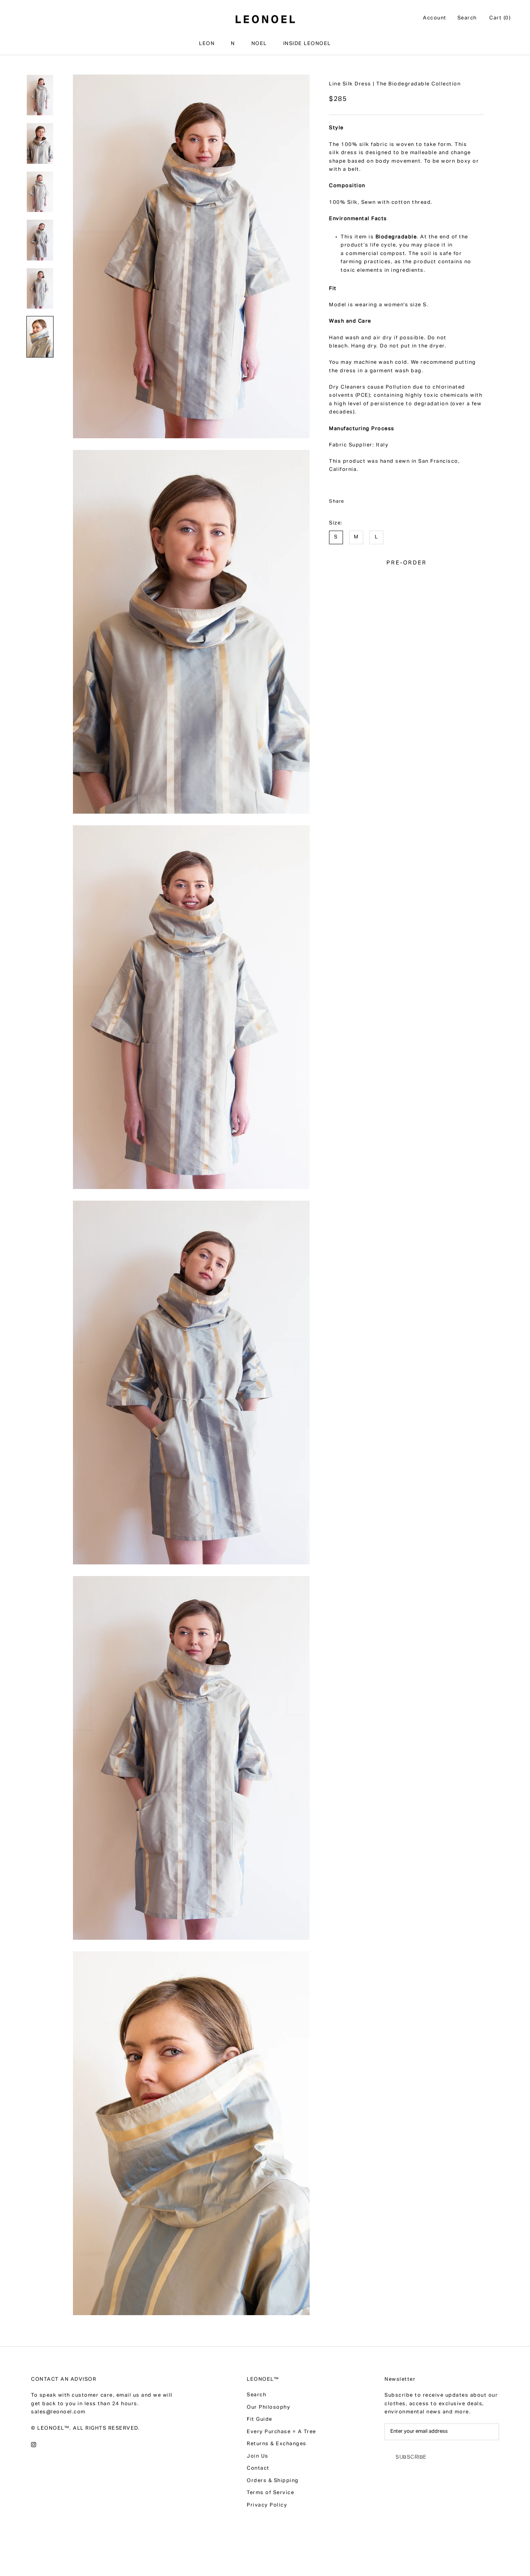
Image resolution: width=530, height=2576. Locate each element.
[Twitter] (364, 498)
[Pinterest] (376, 498)
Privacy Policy (267, 2506)
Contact (258, 2469)
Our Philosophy (268, 2408)
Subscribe (411, 2457)
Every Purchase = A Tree (281, 2432)
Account (435, 18)
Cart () (500, 18)
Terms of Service (270, 2493)
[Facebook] (352, 498)
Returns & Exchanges (277, 2444)
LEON (207, 44)
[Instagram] (34, 2445)
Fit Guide (260, 2420)
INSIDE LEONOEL (307, 44)
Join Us (258, 2457)
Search (467, 18)
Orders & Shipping (273, 2481)
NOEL (259, 44)
